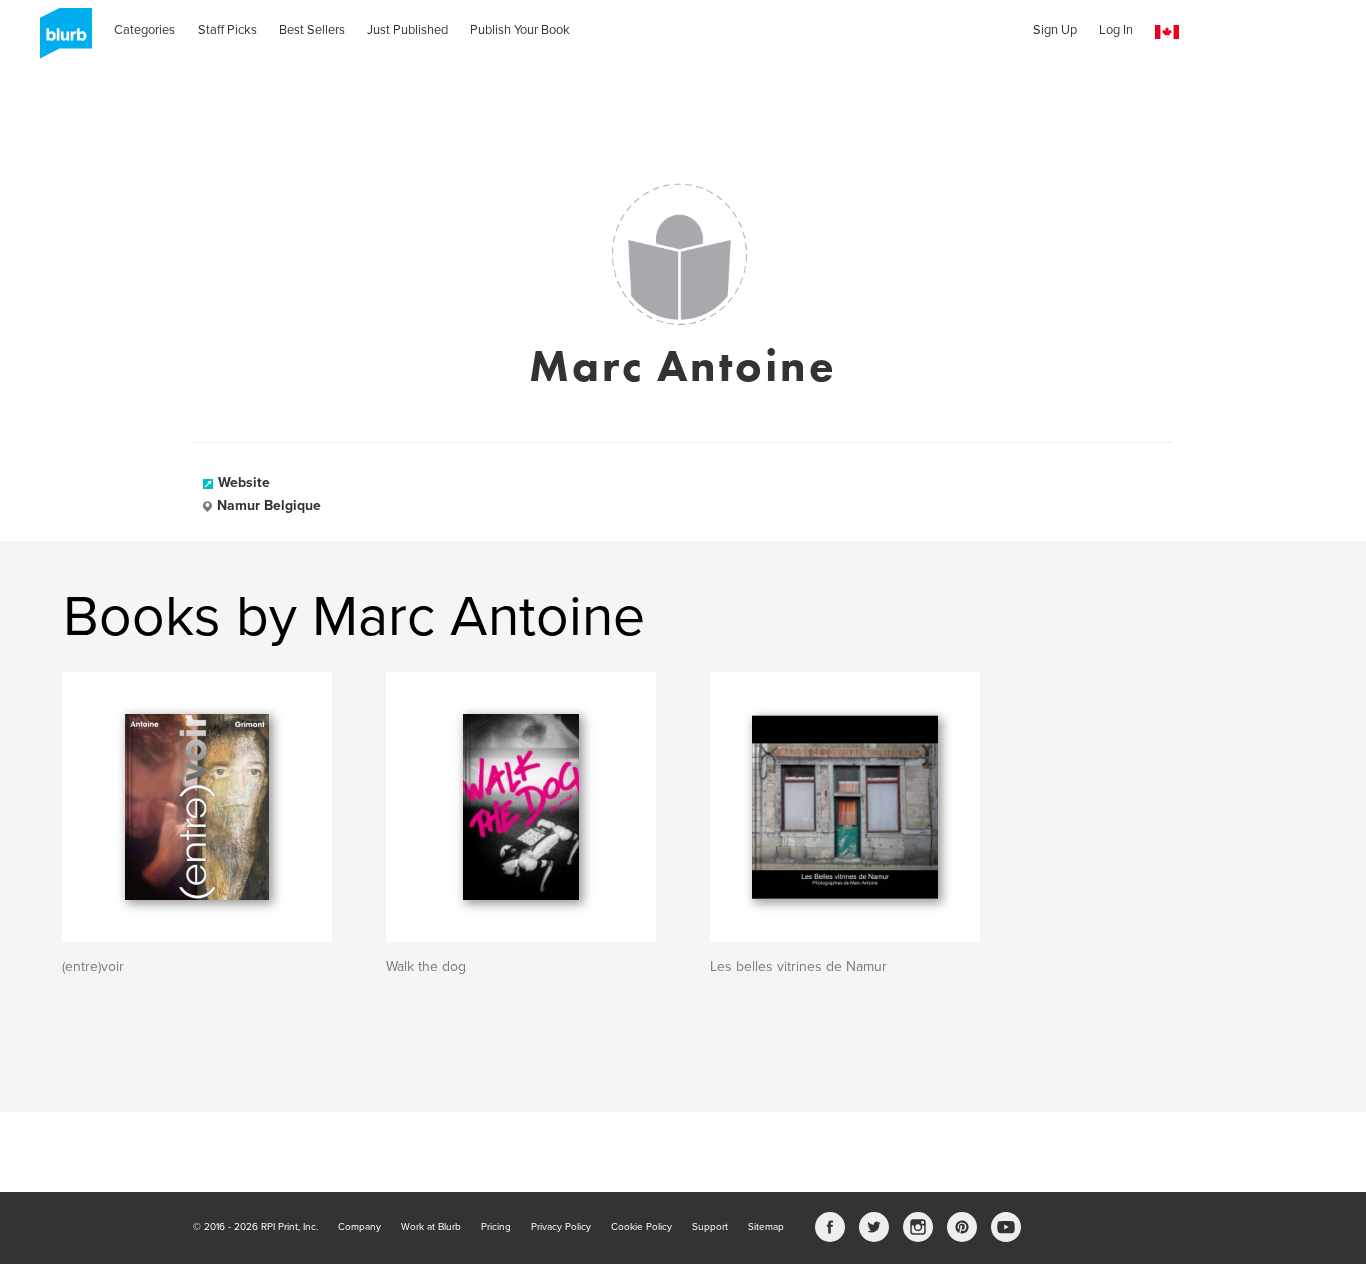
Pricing (496, 1227)
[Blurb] (60, 40)
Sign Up (1055, 30)
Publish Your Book (520, 30)
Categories (144, 30)
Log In (1116, 30)
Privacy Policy (561, 1227)
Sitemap (766, 1227)
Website (244, 482)
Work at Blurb (431, 1227)
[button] (1167, 32)
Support (710, 1227)
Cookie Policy (641, 1227)
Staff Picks (227, 30)
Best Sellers (312, 30)
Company (359, 1227)
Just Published (407, 30)
